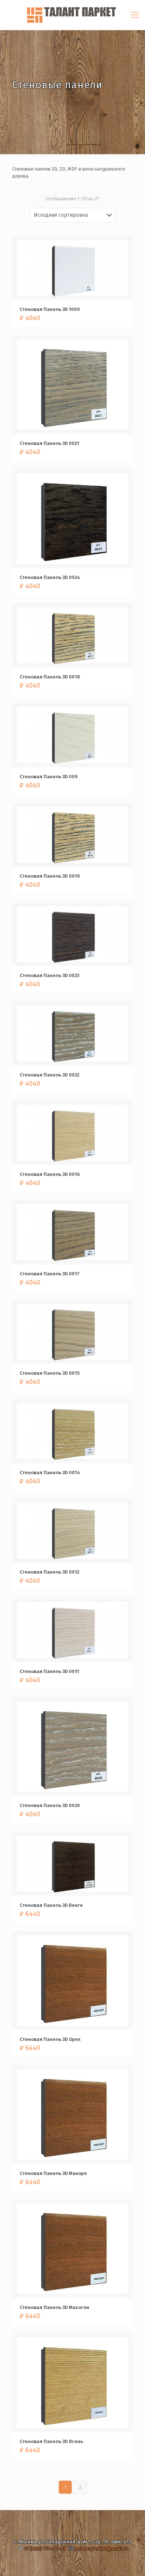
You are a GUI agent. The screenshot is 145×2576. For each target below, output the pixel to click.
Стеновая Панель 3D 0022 (49, 1075)
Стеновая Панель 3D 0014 (50, 1473)
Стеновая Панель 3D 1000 (50, 309)
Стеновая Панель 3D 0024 (50, 577)
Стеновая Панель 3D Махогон (54, 2307)
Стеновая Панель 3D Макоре (53, 2173)
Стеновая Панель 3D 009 (49, 777)
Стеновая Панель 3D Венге (51, 1905)
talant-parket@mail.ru (101, 2549)
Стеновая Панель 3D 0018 (50, 677)
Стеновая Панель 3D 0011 (49, 1671)
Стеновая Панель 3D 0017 (50, 1274)
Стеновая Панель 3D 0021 (49, 443)
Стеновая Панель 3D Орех (50, 2039)
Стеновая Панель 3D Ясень (51, 2441)
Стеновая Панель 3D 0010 (50, 876)
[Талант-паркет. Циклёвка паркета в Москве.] (72, 15)
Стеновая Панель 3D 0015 (50, 1373)
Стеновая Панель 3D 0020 (50, 1805)
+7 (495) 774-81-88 (45, 2549)
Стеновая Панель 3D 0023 (49, 975)
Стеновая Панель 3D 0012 (49, 1572)
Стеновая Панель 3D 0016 (50, 1174)
